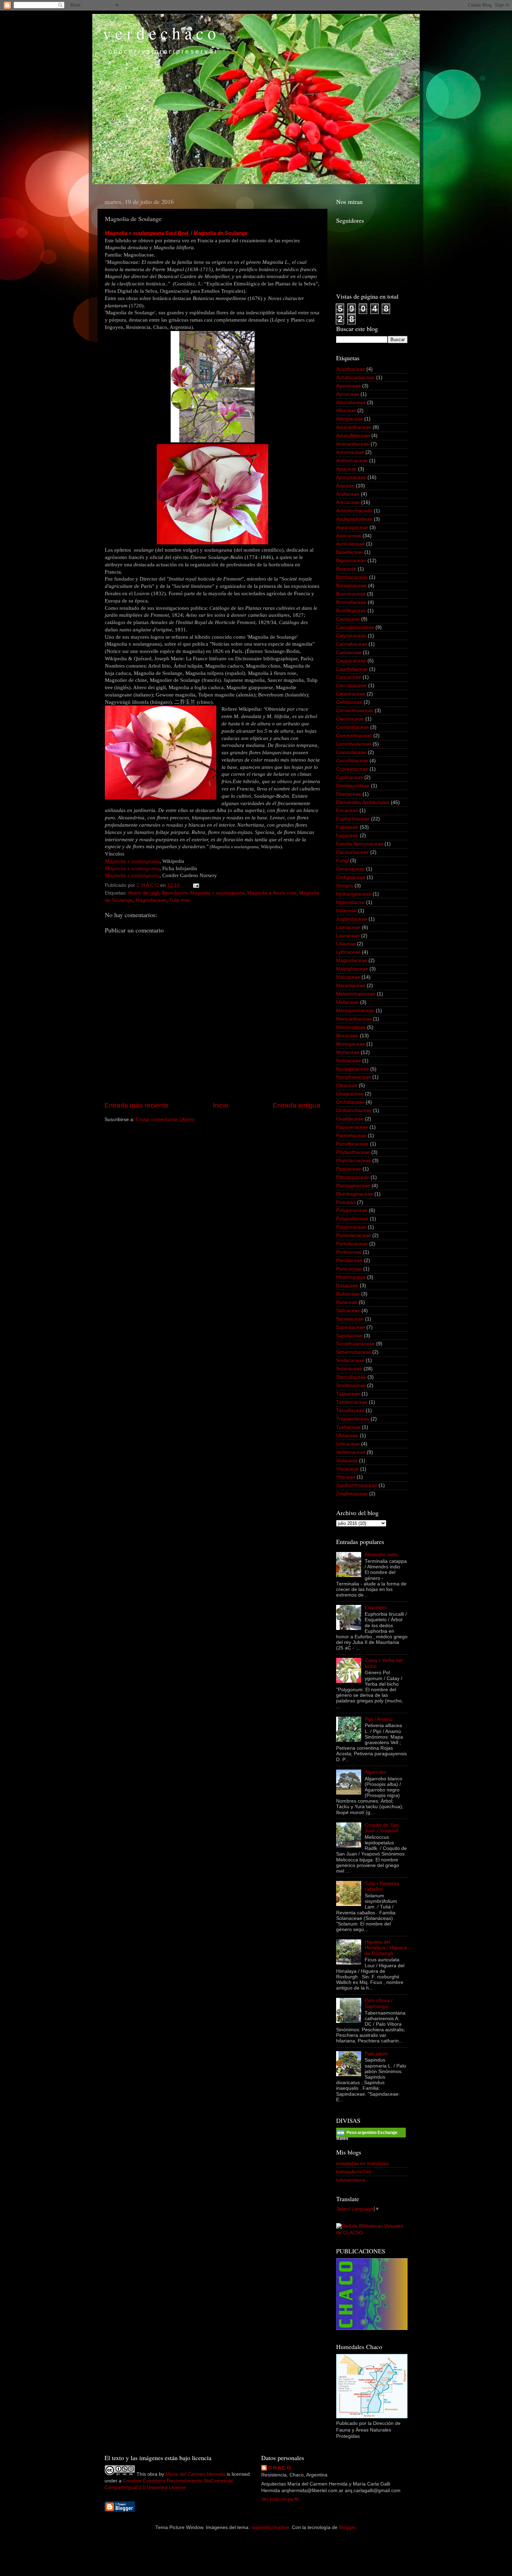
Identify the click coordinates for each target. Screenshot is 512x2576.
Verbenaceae (351, 1452)
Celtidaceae (349, 702)
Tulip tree (180, 900)
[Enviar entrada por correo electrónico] (196, 885)
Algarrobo (375, 1772)
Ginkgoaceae (351, 877)
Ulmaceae (347, 1436)
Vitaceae (346, 1477)
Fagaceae (347, 836)
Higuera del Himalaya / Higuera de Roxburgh (386, 1948)
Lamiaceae (348, 927)
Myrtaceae (348, 1052)
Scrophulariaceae (355, 1344)
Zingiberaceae (352, 1494)
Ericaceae (347, 810)
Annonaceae (350, 452)
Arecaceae (348, 502)
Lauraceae (348, 936)
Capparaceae (351, 661)
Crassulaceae (351, 752)
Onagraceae (350, 1094)
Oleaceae (347, 1085)
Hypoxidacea (350, 902)
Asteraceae (349, 536)
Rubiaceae (348, 1294)
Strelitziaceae (351, 1385)
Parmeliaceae (351, 1136)
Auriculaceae (350, 544)
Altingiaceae (350, 419)
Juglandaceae (352, 919)
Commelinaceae (354, 736)
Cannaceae (349, 652)
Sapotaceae (349, 1336)
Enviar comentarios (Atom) (165, 1120)
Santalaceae (350, 1319)
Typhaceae (348, 1427)
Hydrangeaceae (354, 894)
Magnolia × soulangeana (217, 893)
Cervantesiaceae (355, 711)
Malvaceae (348, 977)
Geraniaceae (350, 869)
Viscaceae (347, 1469)
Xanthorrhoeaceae (357, 1485)
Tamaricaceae (352, 1402)
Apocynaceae (351, 477)
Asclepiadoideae (354, 519)
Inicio (221, 1105)
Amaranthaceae (354, 427)
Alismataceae (351, 403)
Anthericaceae (352, 461)
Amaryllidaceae (353, 436)
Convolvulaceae (354, 744)
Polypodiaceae (352, 1219)
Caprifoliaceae (352, 669)
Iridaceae (346, 911)
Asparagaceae (352, 527)
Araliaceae (348, 494)
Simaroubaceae (354, 1352)
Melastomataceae (356, 994)
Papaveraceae (352, 1127)
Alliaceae (346, 411)
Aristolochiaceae (354, 511)
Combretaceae (352, 727)
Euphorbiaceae (353, 819)
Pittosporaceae (353, 1177)
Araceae (345, 486)
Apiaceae (346, 469)
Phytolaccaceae (354, 1161)
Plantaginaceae (353, 1186)
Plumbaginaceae (355, 1194)
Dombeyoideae (353, 786)
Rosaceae (347, 1286)
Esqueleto (376, 1608)
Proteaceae (349, 1252)
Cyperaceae (350, 777)
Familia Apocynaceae (360, 844)
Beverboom (175, 893)
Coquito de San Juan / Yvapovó (382, 1828)
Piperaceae (349, 1169)
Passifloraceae (352, 1144)
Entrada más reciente (137, 1105)
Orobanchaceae (354, 1110)
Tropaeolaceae (353, 1419)
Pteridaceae (349, 1261)
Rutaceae (347, 1302)
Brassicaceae (351, 594)
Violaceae (347, 1461)
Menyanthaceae (354, 1019)
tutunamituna (351, 2180)
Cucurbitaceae (352, 761)
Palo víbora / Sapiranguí (379, 2003)
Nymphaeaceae (354, 1077)
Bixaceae (346, 569)
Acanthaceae (351, 369)
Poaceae (346, 1202)
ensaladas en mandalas (362, 2163)
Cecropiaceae (351, 686)
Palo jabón (376, 2054)
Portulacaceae (352, 1244)
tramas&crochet (354, 2172)
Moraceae (347, 1036)
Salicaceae (348, 1311)
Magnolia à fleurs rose (272, 893)
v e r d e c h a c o (159, 33)
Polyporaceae (351, 1227)
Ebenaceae (349, 794)
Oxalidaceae (350, 1119)
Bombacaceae (352, 577)
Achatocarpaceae (355, 377)
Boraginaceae (351, 586)
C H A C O (280, 2468)
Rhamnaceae (351, 1277)
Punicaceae (349, 1269)
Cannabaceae (352, 644)
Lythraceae (348, 952)
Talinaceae (348, 1394)
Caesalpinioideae (355, 627)
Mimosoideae (351, 1027)
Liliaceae (346, 944)
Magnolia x (132, 875)
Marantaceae (351, 986)
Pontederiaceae (354, 1235)
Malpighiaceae (352, 969)
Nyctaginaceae (352, 1069)
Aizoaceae (348, 394)
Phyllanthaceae (353, 1152)
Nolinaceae (348, 1061)
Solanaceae (349, 1369)
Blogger (347, 2527)
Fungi (342, 861)
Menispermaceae (355, 1011)
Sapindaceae (351, 1327)
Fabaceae (347, 827)
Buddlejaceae (351, 611)
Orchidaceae (350, 1102)
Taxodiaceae (350, 1411)
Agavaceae (348, 386)
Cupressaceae (352, 769)
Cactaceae (348, 619)
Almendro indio (381, 1555)
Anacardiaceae (353, 444)
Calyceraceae (351, 636)
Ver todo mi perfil (280, 2499)
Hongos (345, 886)
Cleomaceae (350, 719)
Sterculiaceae (351, 1377)
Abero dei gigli (143, 893)
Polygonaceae (352, 1210)
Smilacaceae (350, 1360)
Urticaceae (348, 1444)
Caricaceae (349, 677)
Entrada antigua (297, 1105)
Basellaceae (350, 552)
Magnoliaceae (151, 900)
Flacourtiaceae (352, 852)
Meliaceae (347, 1002)
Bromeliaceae (351, 602)
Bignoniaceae (351, 561)
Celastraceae (351, 694)
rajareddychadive (270, 2527)
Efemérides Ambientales (363, 802)
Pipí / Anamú (379, 1719)
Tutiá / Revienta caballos (382, 1886)
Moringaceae (351, 1044)
